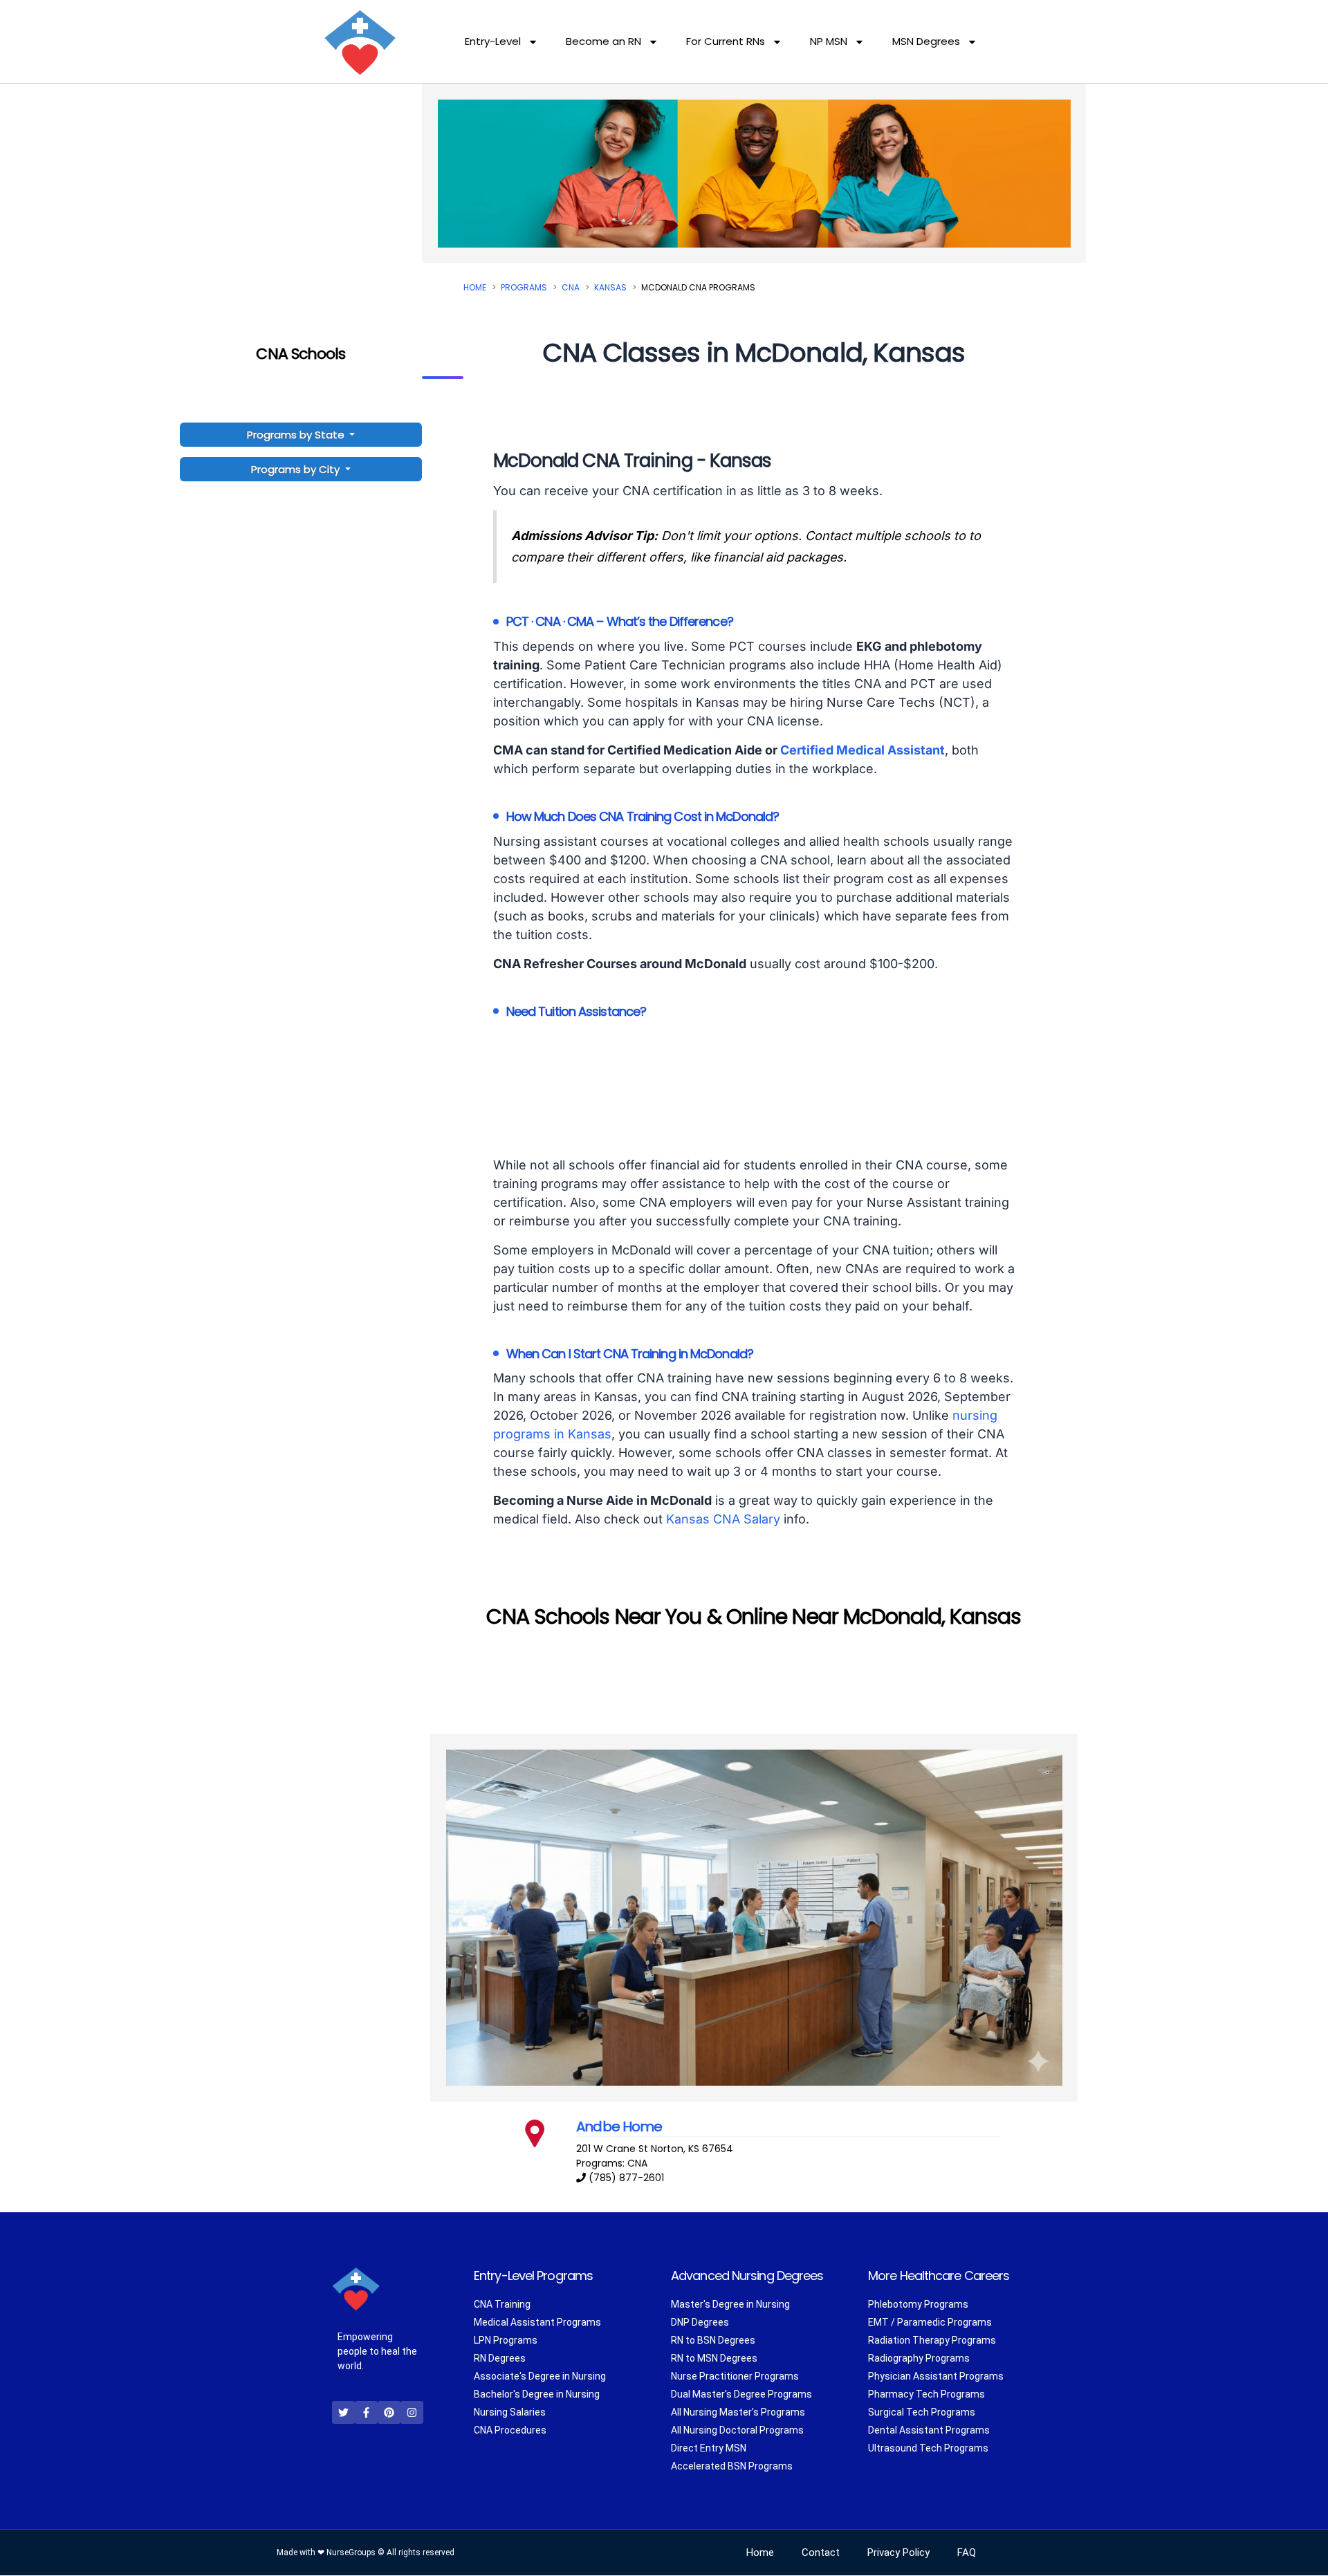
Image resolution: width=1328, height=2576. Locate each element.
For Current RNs (726, 41)
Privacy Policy (898, 2553)
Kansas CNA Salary (723, 1519)
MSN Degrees (926, 41)
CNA (571, 287)
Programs (524, 287)
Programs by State (297, 435)
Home (475, 287)
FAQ (967, 2553)
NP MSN (829, 41)
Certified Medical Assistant (863, 750)
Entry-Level (493, 41)
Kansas (610, 287)
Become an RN (603, 41)
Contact (821, 2553)
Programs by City (295, 469)
